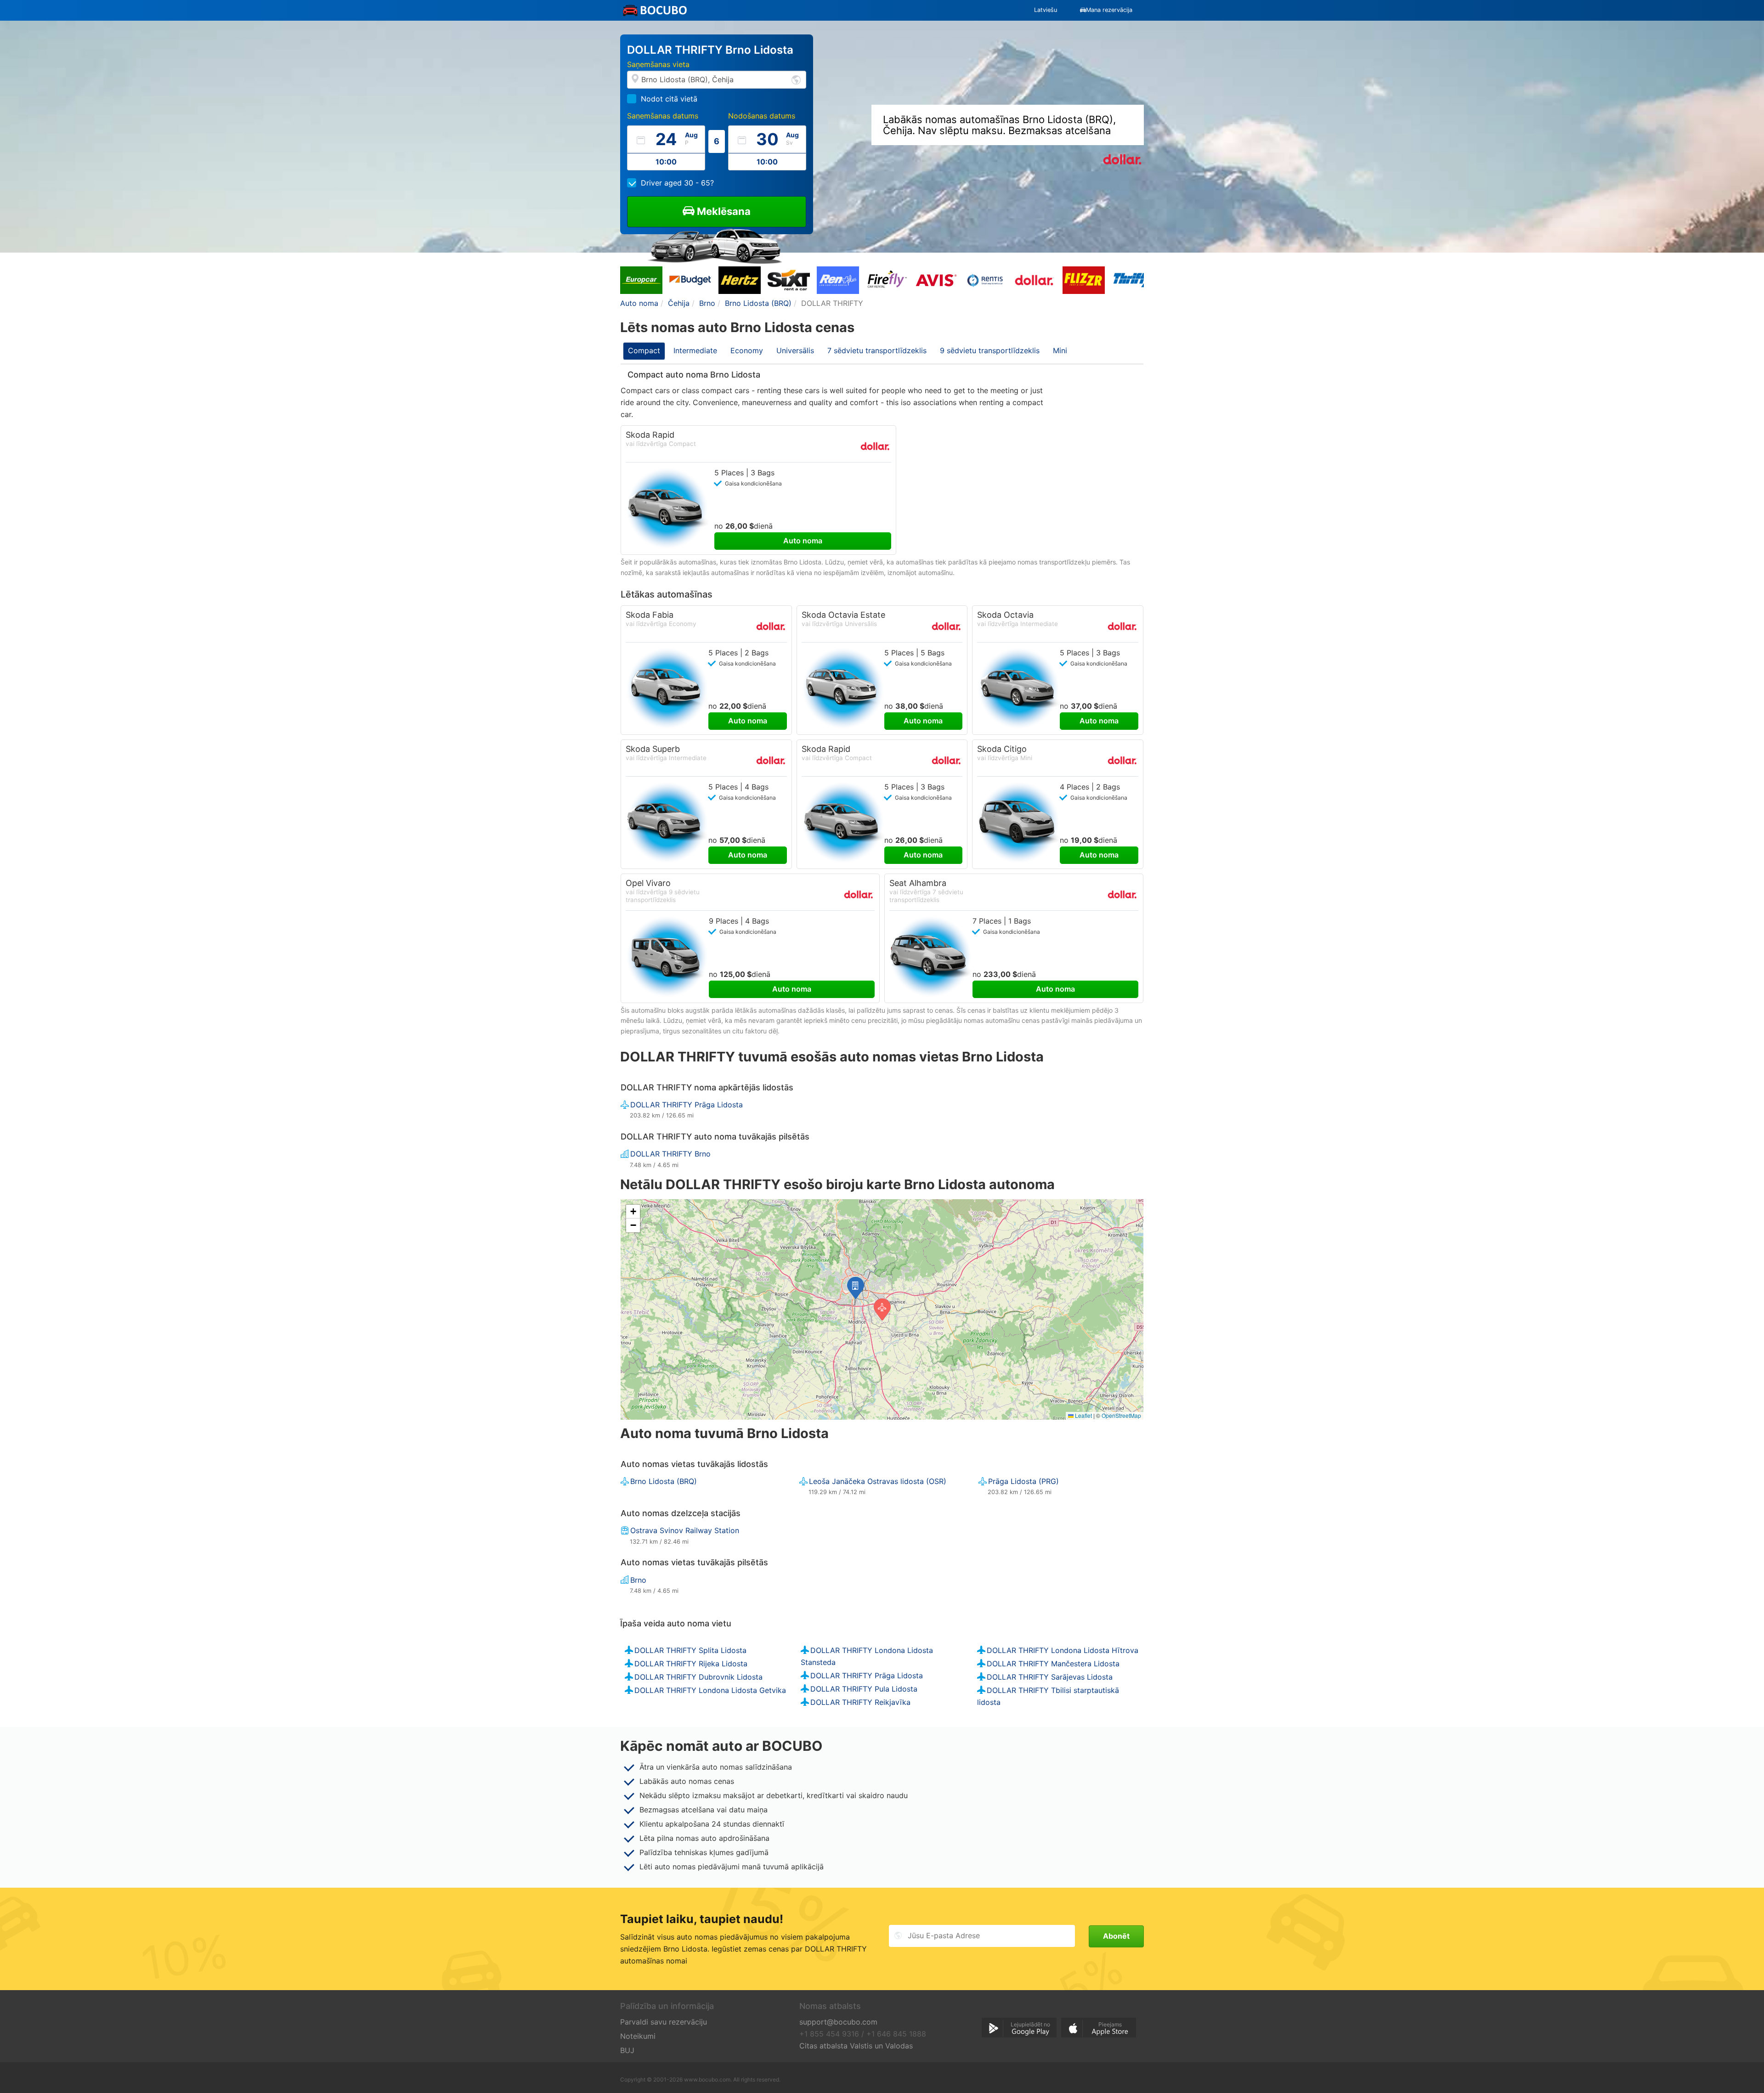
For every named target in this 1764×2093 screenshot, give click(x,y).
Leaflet (1083, 1415)
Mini (1060, 350)
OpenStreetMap (1121, 1415)
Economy (747, 350)
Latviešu (1046, 10)
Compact (644, 350)
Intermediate (695, 350)
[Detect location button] (796, 79)
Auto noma (803, 541)
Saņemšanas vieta (658, 64)
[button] (856, 1288)
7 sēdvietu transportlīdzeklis (877, 350)
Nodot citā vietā (669, 99)
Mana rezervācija (1109, 10)
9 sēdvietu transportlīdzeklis (990, 350)
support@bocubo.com (838, 2022)
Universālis (795, 350)
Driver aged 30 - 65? (677, 183)
